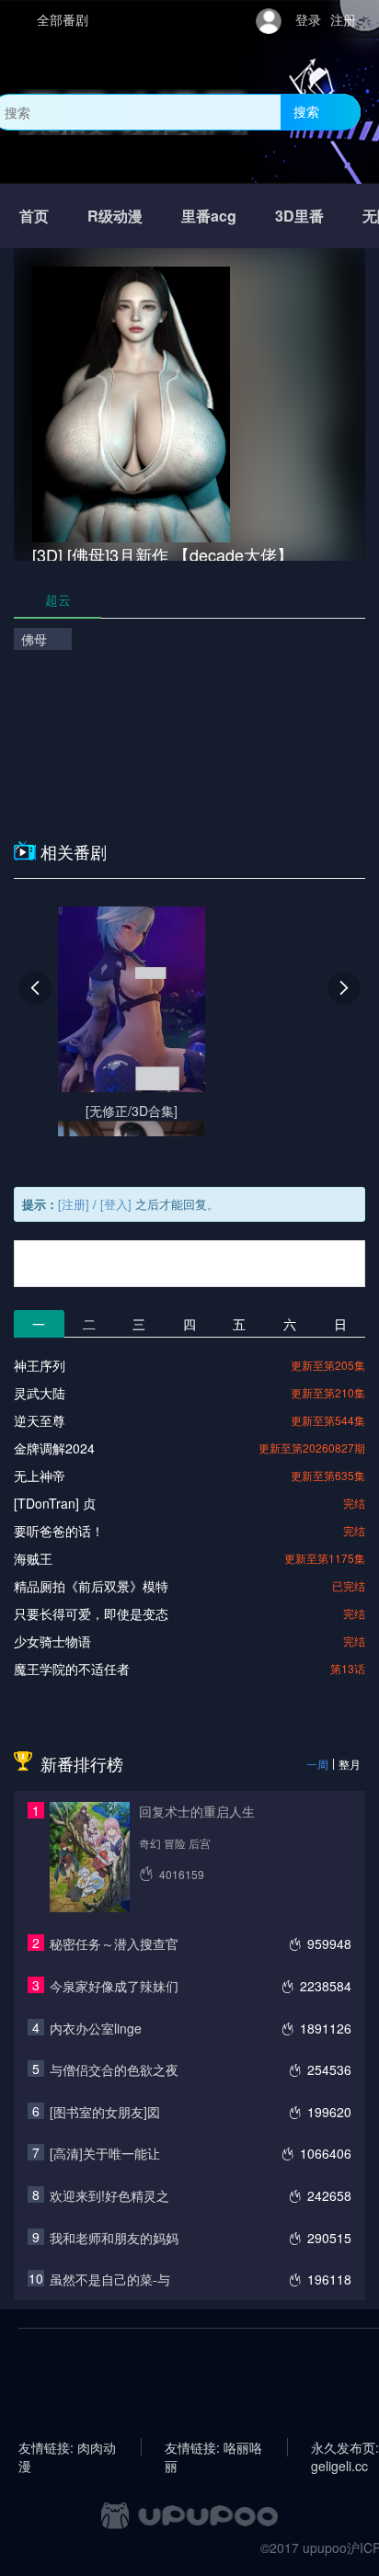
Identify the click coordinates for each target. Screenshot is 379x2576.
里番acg (209, 216)
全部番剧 (63, 19)
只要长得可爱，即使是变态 (91, 1613)
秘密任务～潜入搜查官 (114, 1943)
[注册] (74, 1204)
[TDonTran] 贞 (55, 1503)
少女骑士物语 (52, 1641)
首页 (34, 216)
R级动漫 (115, 216)
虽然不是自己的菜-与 (110, 2279)
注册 (343, 19)
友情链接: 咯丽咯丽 (213, 2447)
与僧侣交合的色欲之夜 (114, 2069)
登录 (308, 19)
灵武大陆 (40, 1393)
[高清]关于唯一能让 (105, 2153)
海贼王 (33, 1558)
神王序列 (40, 1365)
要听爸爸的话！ (59, 1531)
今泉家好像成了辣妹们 (114, 1986)
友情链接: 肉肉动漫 (67, 2447)
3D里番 (299, 216)
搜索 (306, 111)
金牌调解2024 (54, 1448)
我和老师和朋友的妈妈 (114, 2238)
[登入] (116, 1204)
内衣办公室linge (96, 2028)
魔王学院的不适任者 (72, 1669)
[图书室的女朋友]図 (105, 2112)
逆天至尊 (40, 1420)
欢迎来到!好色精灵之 (109, 2195)
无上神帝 (40, 1476)
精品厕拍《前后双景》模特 (91, 1586)
